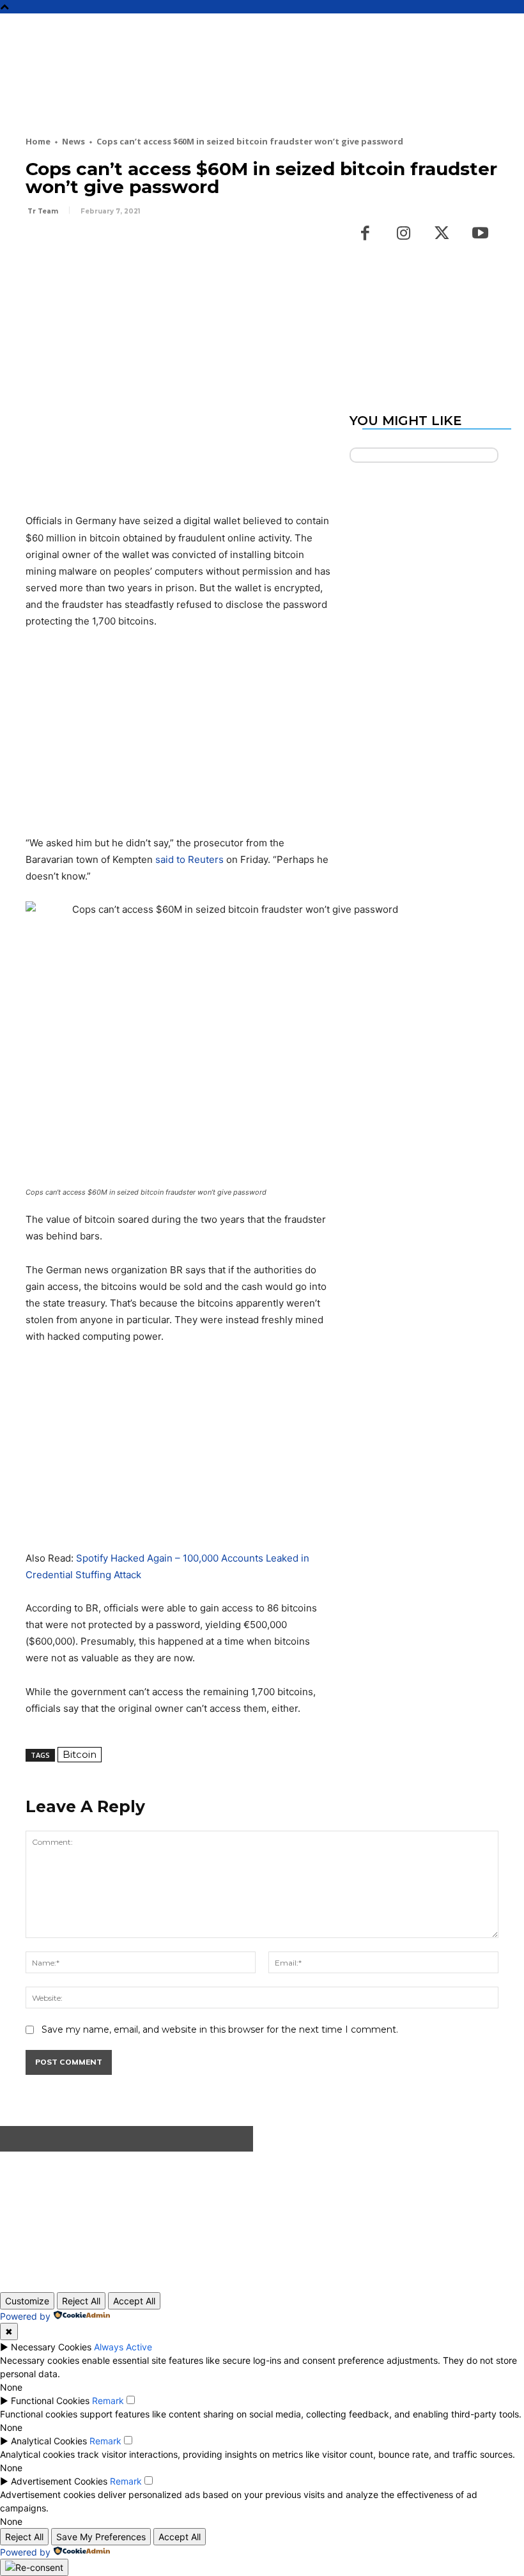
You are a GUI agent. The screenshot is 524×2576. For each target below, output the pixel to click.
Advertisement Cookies (59, 2481)
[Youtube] (481, 234)
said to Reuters (189, 859)
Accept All (134, 2301)
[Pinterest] (97, 247)
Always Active (123, 2347)
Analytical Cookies (49, 2441)
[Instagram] (404, 234)
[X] (68, 247)
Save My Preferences (101, 2537)
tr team (43, 211)
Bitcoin (80, 1754)
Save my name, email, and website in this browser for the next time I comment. (220, 2029)
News (73, 141)
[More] (157, 247)
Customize (27, 2301)
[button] (509, 29)
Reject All (81, 2301)
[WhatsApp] (127, 247)
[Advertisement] (258, 91)
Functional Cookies (50, 2401)
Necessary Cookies (51, 2347)
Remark (108, 2401)
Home (38, 141)
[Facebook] (38, 247)
